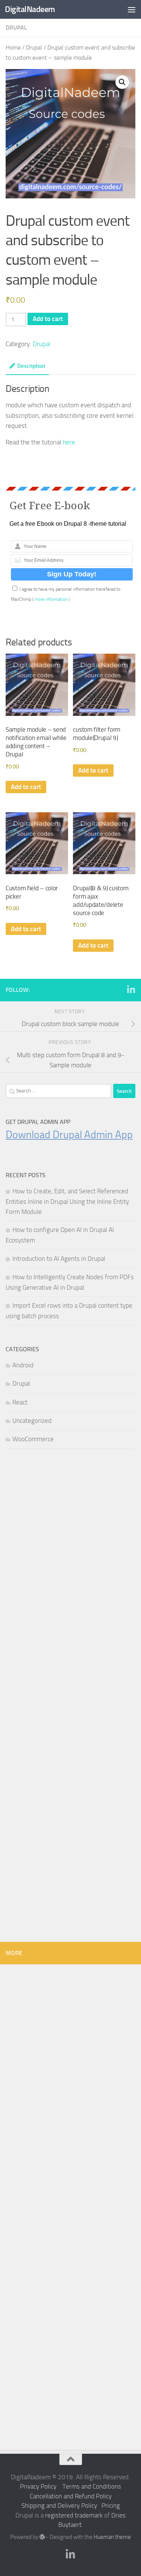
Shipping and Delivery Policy (59, 2505)
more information (51, 599)
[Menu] (132, 9)
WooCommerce (33, 1439)
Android (23, 1365)
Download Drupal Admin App (69, 1135)
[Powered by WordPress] (42, 2537)
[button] (122, 82)
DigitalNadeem (30, 9)
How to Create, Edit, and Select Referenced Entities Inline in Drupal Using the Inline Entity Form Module (67, 1201)
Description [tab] (31, 366)
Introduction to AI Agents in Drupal (59, 1259)
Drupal (16, 28)
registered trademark (74, 2515)
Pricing (111, 2505)
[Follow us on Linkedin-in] (131, 990)
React (20, 1402)
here (69, 442)
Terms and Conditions (92, 2486)
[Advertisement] (70, 1538)
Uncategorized (32, 1421)
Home (13, 48)
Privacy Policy (38, 2486)
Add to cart (48, 319)
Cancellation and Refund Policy (71, 2496)
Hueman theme (112, 2537)
